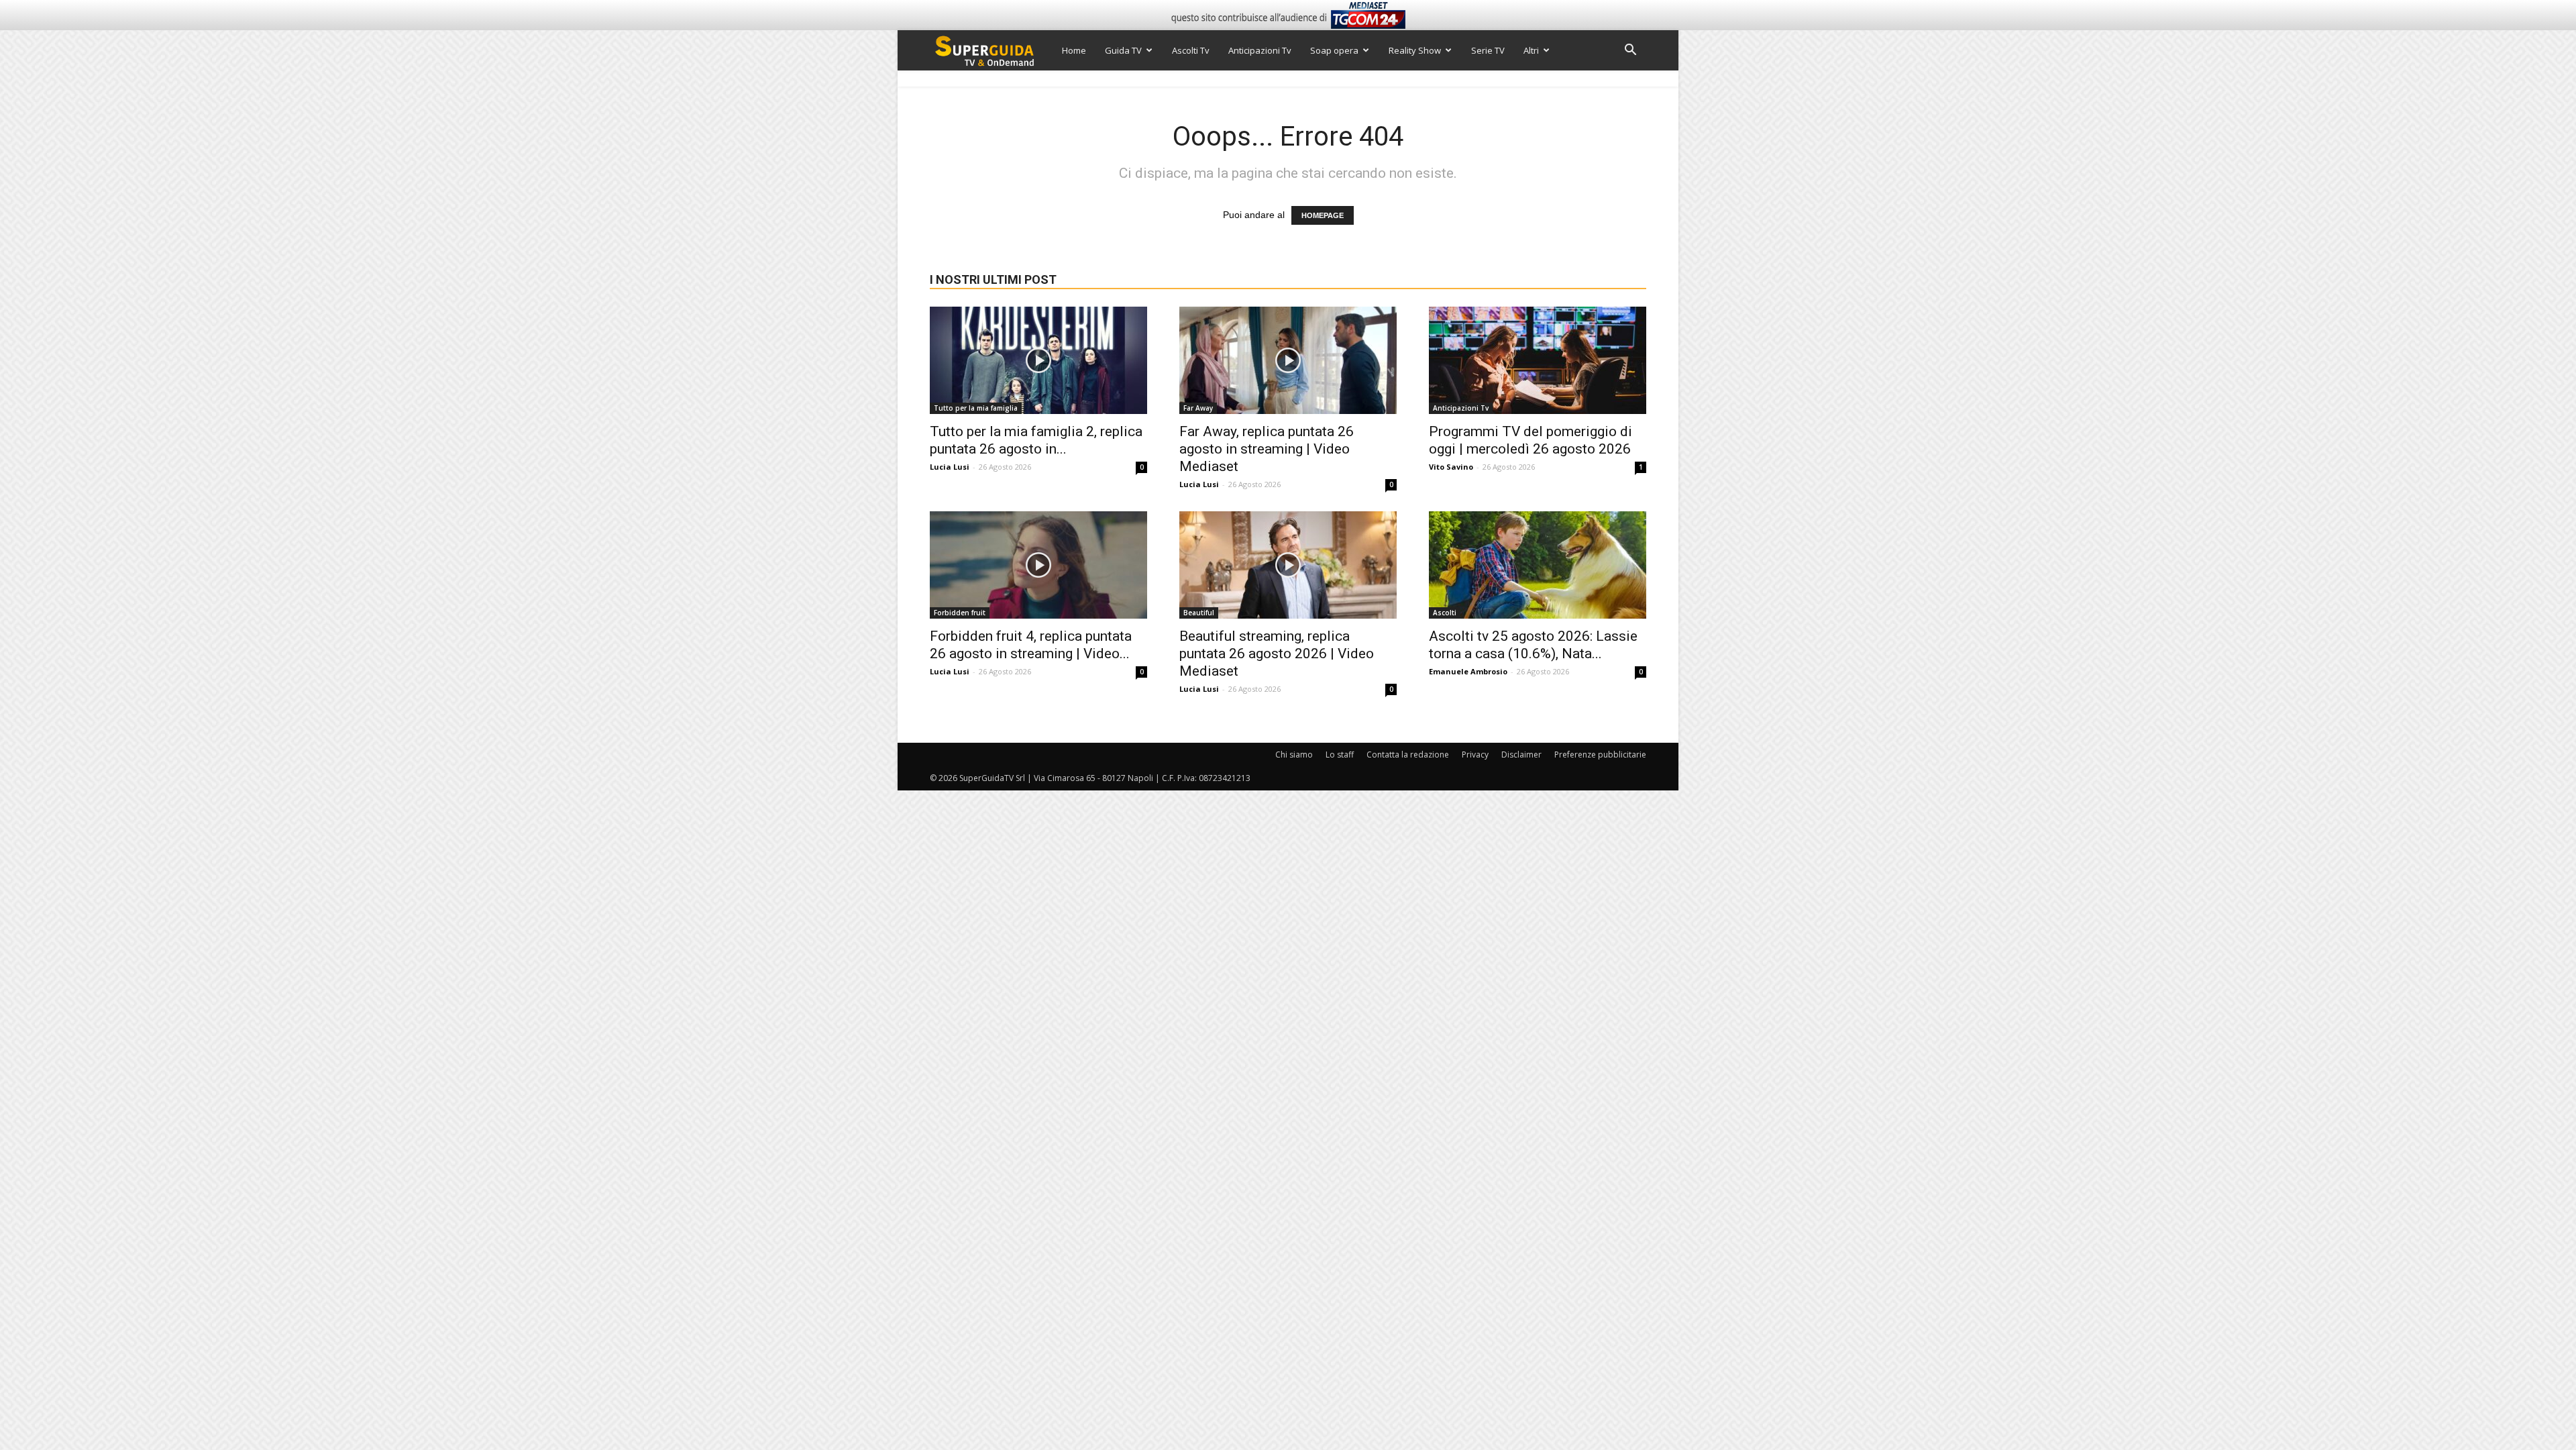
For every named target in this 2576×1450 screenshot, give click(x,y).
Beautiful (1199, 613)
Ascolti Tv (1191, 50)
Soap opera (1334, 50)
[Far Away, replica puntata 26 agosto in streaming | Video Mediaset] (1288, 360)
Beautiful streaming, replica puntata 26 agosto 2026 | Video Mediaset (1277, 654)
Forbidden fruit (960, 613)
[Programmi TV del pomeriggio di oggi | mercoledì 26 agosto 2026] (1538, 360)
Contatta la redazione (1408, 755)
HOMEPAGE (1323, 215)
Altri (1531, 50)
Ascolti (1445, 613)
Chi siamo (1294, 755)
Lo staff (1340, 755)
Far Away (1198, 408)
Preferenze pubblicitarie (1600, 755)
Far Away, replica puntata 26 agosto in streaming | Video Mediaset (1267, 449)
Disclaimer (1521, 755)
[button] (1630, 51)
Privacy (1475, 755)
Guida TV (1123, 50)
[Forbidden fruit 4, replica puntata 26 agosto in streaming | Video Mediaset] (1038, 565)
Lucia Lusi (950, 467)
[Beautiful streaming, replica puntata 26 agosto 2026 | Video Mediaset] (1288, 565)
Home (1074, 50)
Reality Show (1415, 50)
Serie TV (1488, 50)
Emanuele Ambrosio (1468, 671)
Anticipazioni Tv (1260, 50)
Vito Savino (1451, 467)
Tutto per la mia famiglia (976, 408)
